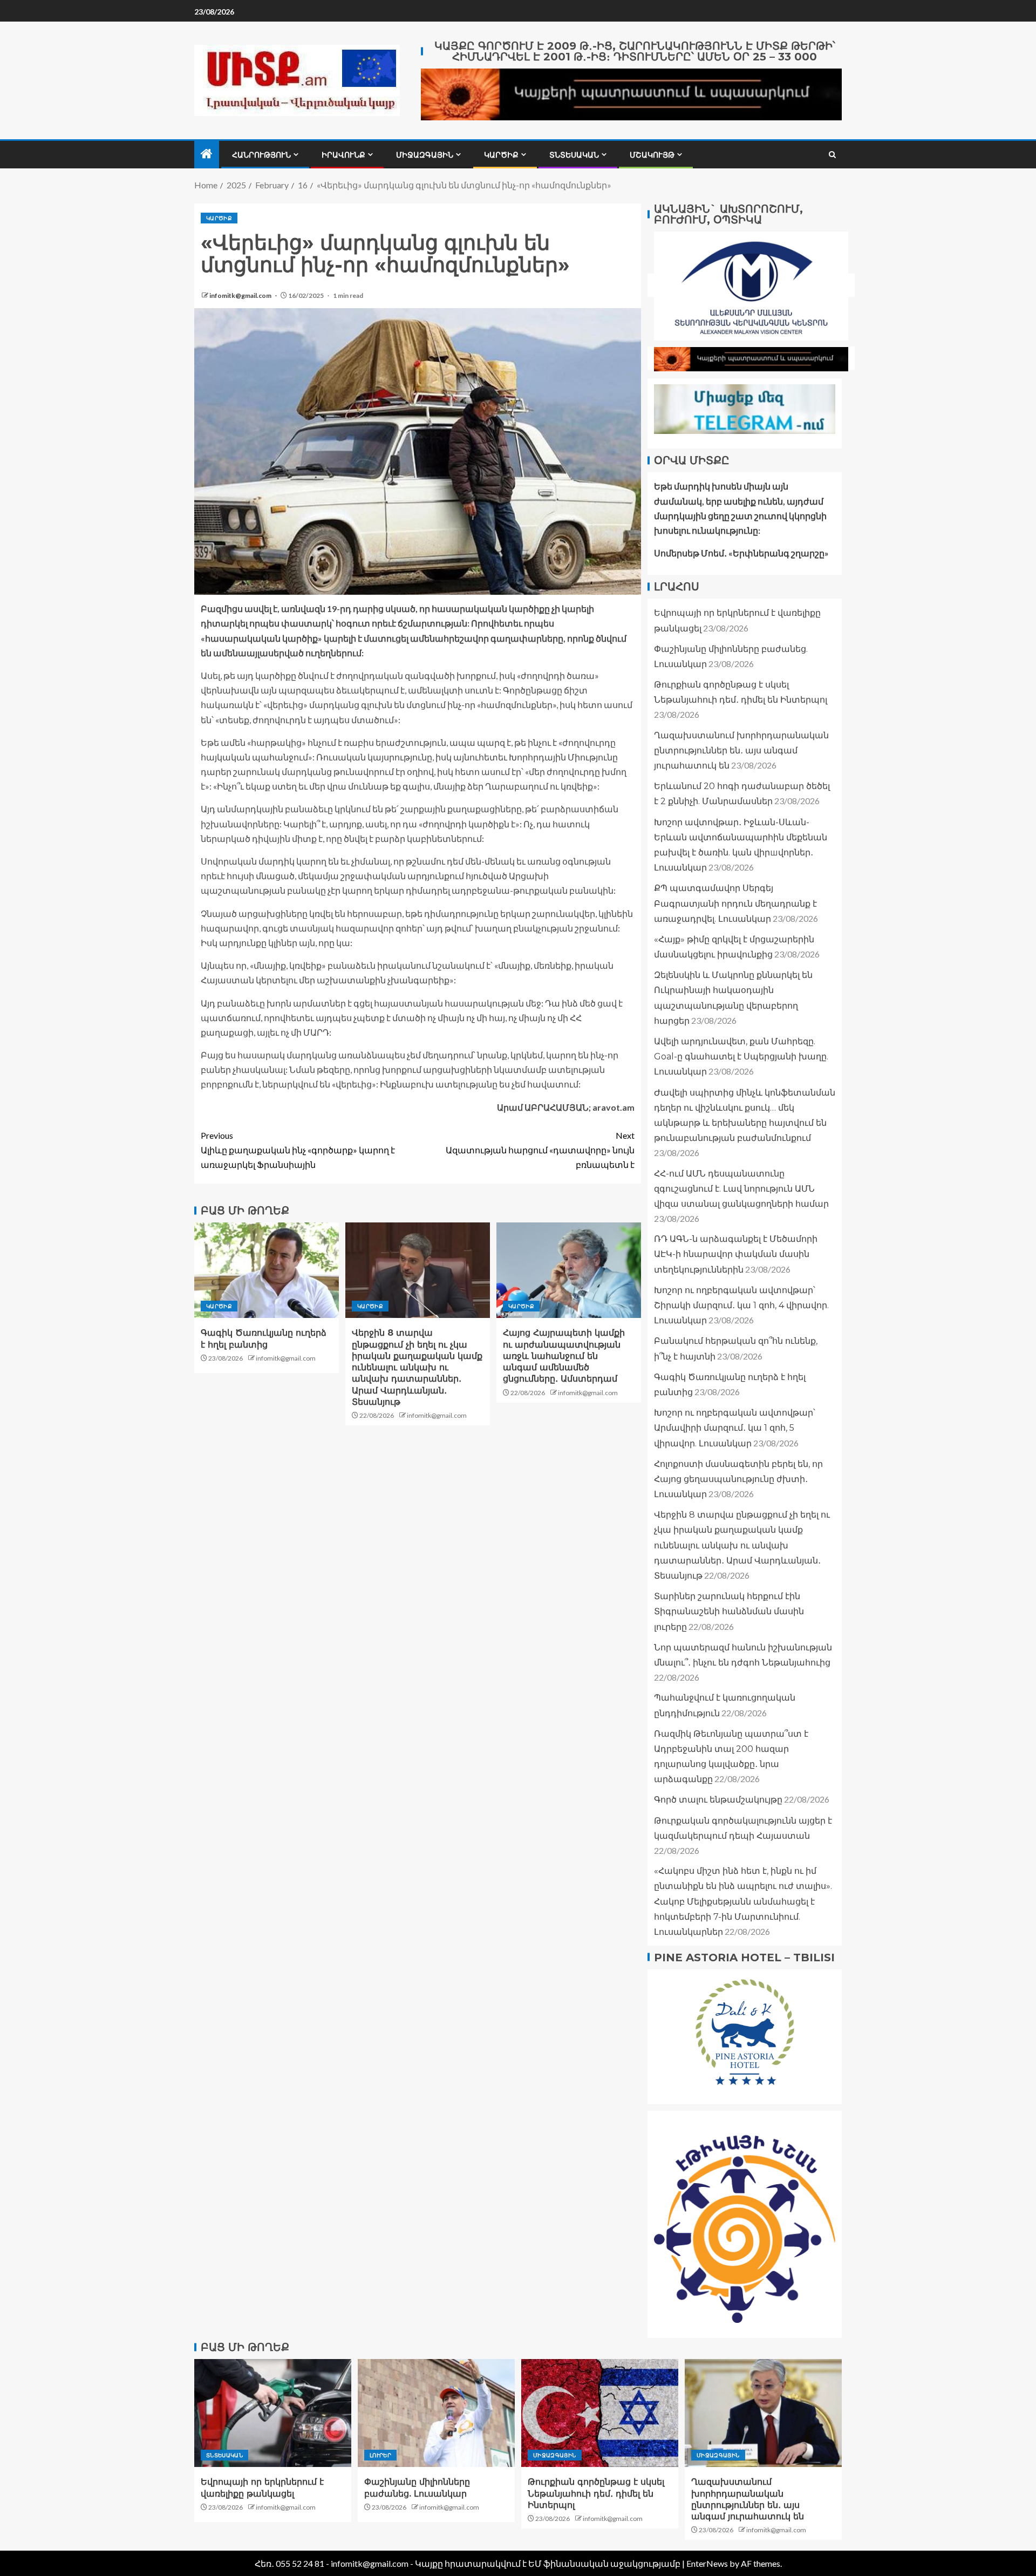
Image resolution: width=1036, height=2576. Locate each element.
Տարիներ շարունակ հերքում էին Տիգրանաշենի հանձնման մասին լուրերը (729, 1611)
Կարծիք (501, 155)
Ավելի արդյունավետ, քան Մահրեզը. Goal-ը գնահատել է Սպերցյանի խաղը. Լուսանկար (741, 1056)
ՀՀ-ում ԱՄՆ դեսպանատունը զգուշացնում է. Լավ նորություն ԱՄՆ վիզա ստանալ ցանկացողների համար (741, 1188)
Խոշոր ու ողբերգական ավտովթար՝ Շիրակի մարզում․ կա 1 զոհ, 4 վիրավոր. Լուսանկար (741, 1305)
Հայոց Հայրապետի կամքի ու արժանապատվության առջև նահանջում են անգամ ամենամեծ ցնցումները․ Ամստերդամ (564, 1356)
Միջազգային (425, 155)
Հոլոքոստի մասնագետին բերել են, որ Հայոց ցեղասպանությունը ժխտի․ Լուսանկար (738, 1479)
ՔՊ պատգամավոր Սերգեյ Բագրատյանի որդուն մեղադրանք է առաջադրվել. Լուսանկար (735, 903)
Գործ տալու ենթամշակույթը (718, 1800)
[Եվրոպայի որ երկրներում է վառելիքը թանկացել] (273, 2413)
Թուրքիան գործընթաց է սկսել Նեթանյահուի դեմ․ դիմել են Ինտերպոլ (596, 2493)
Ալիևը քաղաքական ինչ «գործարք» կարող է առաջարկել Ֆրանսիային (298, 1150)
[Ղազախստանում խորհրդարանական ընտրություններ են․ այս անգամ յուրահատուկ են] (763, 2413)
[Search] (832, 155)
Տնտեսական (574, 155)
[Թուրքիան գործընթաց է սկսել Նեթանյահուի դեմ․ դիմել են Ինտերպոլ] (600, 2413)
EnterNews (707, 2563)
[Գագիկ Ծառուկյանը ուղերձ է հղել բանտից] (267, 1270)
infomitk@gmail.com (241, 295)
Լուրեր (380, 2455)
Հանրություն (261, 155)
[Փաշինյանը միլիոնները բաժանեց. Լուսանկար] (436, 2413)
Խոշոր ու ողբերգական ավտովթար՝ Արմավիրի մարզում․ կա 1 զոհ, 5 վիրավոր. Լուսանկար (735, 1427)
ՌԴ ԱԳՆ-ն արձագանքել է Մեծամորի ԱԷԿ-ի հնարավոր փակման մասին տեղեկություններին (736, 1254)
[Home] (207, 154)
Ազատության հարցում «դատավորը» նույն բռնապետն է (540, 1150)
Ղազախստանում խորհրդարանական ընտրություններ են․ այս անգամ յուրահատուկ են (741, 750)
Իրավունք (343, 155)
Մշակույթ (652, 155)
